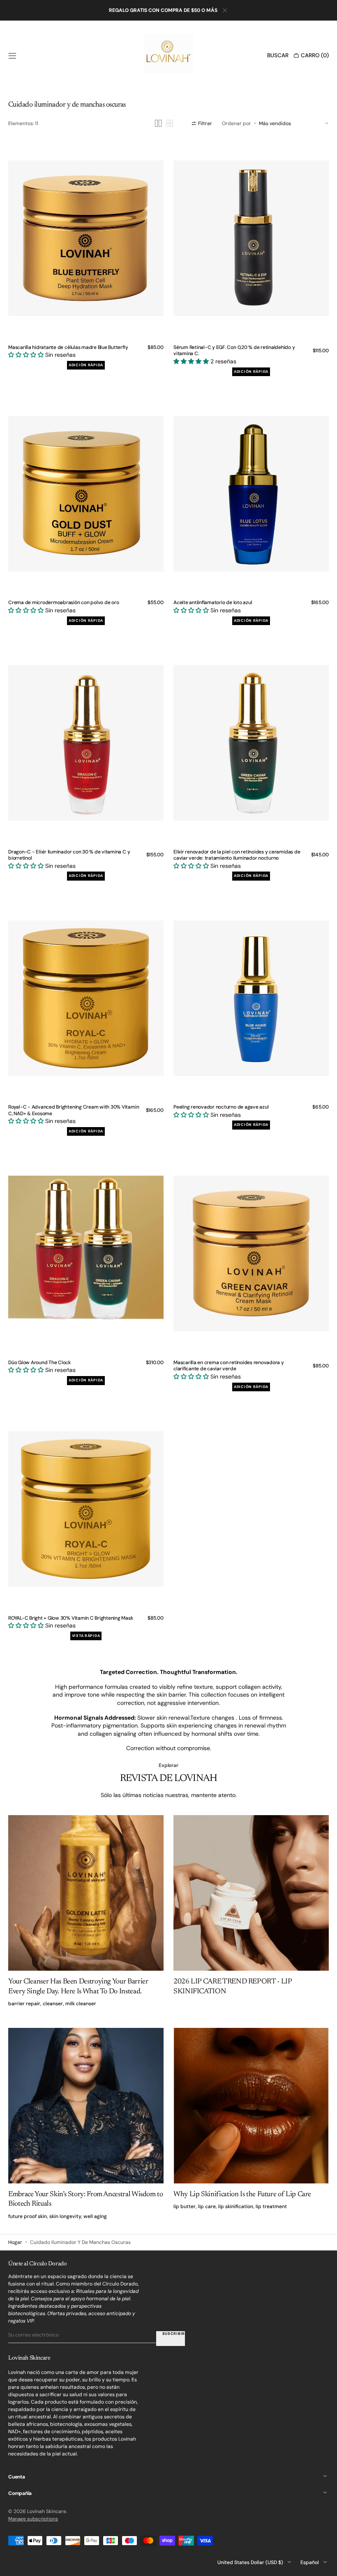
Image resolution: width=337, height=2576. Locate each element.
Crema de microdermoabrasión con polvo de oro (63, 603)
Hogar (15, 2242)
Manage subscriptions (33, 2519)
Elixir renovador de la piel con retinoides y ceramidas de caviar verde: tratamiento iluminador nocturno (237, 855)
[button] (12, 56)
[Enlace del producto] (86, 257)
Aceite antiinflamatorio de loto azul (213, 603)
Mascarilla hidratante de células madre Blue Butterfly (68, 348)
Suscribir (174, 2334)
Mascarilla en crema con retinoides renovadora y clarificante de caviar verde (229, 1366)
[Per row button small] (170, 123)
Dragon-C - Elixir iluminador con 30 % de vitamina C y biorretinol (69, 855)
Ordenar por (237, 123)
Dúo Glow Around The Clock (39, 1363)
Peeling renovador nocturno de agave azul (221, 1107)
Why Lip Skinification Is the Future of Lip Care (242, 2195)
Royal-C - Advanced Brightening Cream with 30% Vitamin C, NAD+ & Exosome (74, 1110)
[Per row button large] (158, 123)
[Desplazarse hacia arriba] (325, 2564)
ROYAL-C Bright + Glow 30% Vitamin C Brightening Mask (71, 1618)
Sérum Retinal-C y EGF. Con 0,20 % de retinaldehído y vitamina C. (234, 351)
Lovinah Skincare (47, 2511)
